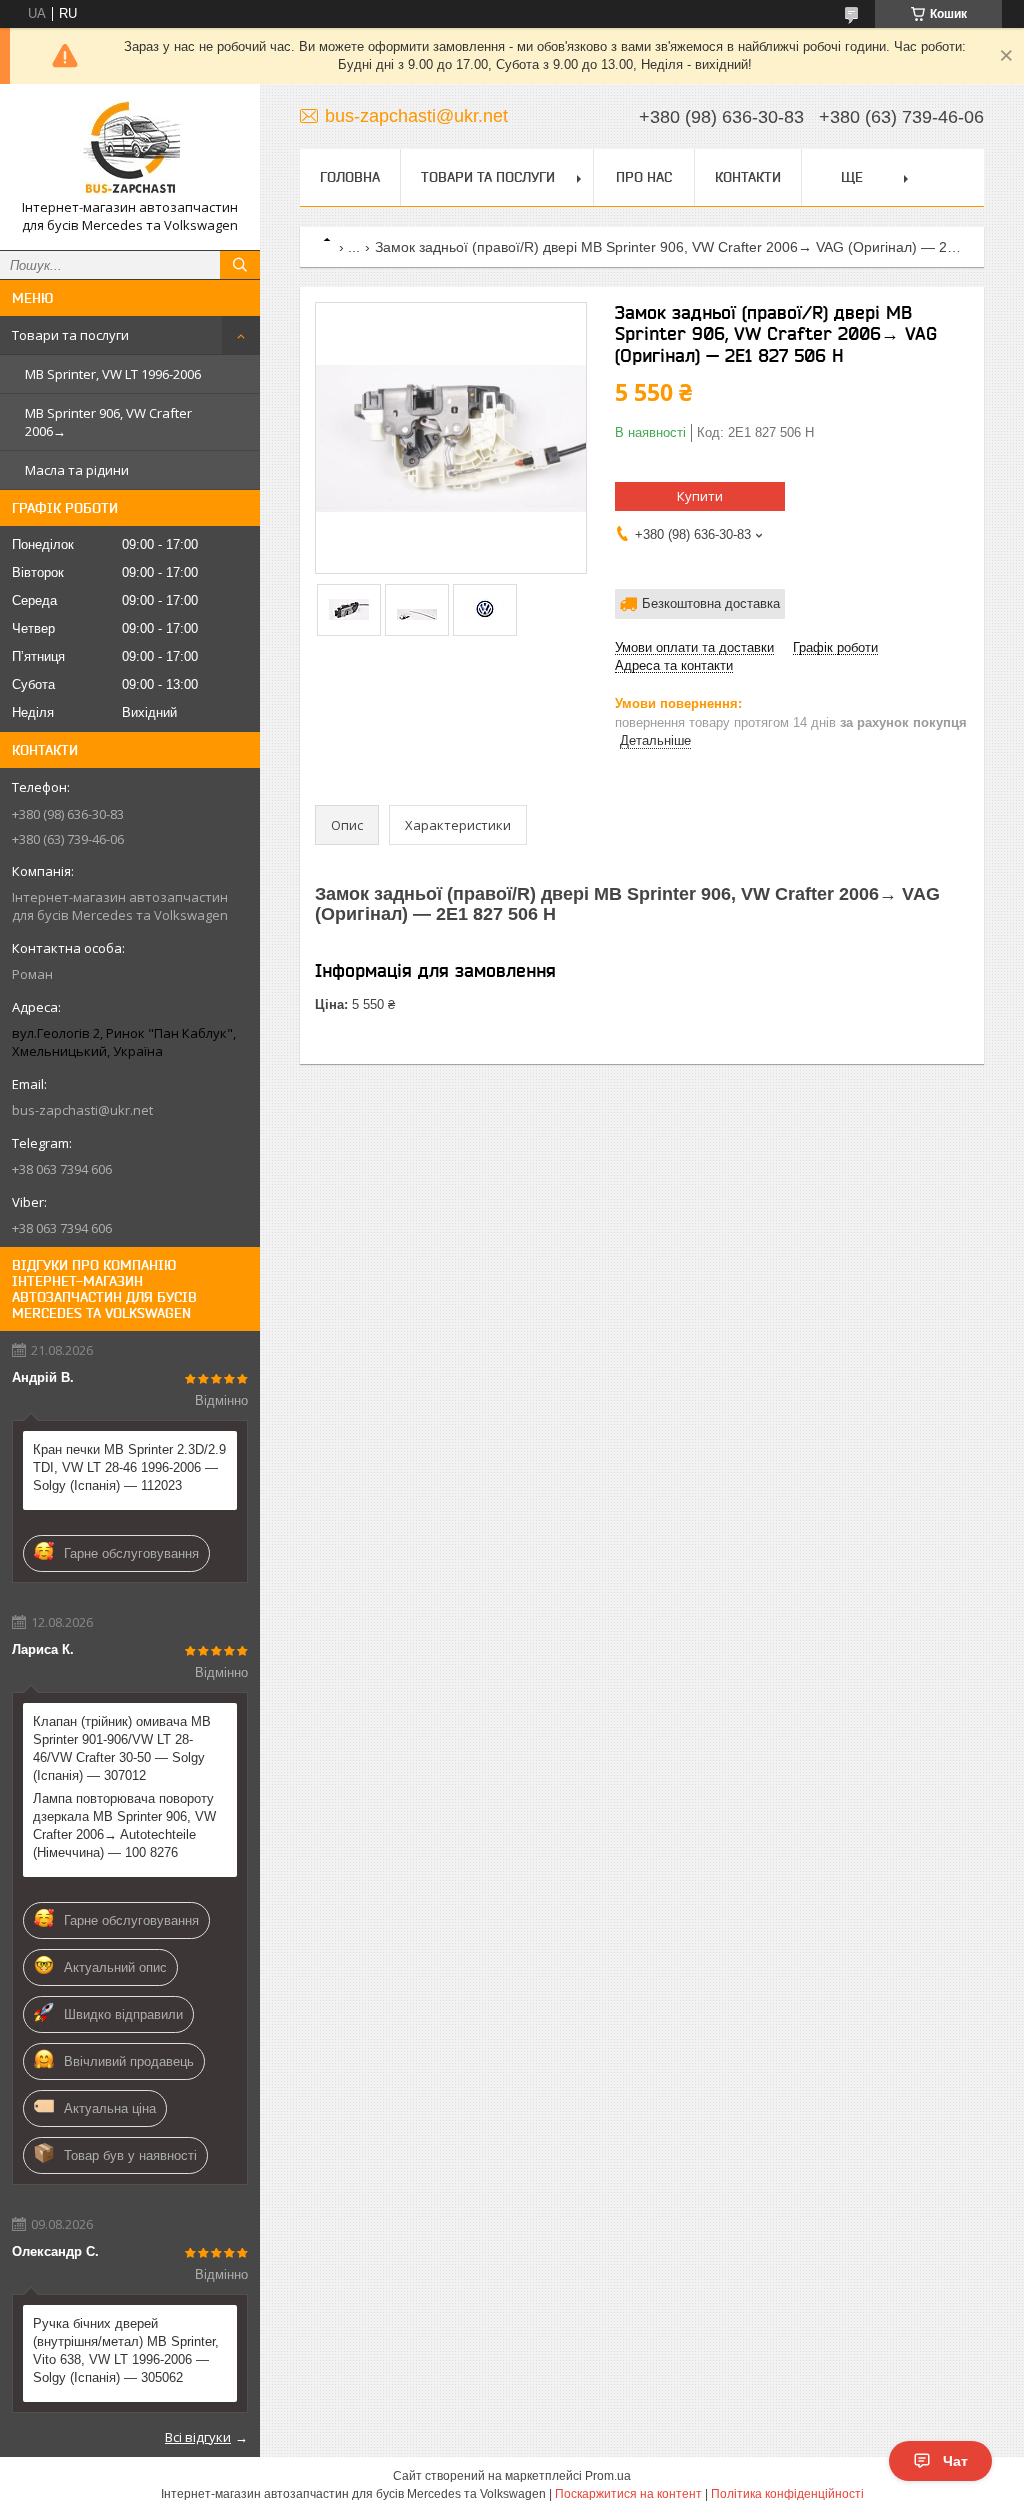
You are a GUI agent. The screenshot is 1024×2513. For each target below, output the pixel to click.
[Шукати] (240, 265)
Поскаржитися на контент (628, 2494)
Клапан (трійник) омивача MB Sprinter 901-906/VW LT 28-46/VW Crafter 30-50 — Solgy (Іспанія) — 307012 (122, 1748)
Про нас (644, 177)
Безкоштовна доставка (711, 603)
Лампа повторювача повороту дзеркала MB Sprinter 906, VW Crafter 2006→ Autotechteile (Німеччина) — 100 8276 (124, 1825)
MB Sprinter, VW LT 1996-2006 (113, 374)
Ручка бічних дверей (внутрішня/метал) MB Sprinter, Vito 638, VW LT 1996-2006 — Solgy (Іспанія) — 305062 (126, 2350)
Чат (955, 2461)
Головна (350, 177)
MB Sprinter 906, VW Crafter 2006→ (108, 422)
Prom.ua (608, 2476)
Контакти (748, 177)
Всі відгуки (198, 2437)
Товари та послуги (70, 335)
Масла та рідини (77, 470)
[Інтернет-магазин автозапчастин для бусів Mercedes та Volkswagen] (130, 149)
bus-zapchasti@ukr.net (82, 1110)
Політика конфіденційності (787, 2494)
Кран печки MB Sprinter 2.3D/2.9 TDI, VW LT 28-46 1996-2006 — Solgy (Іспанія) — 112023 (129, 1467)
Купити (700, 496)
